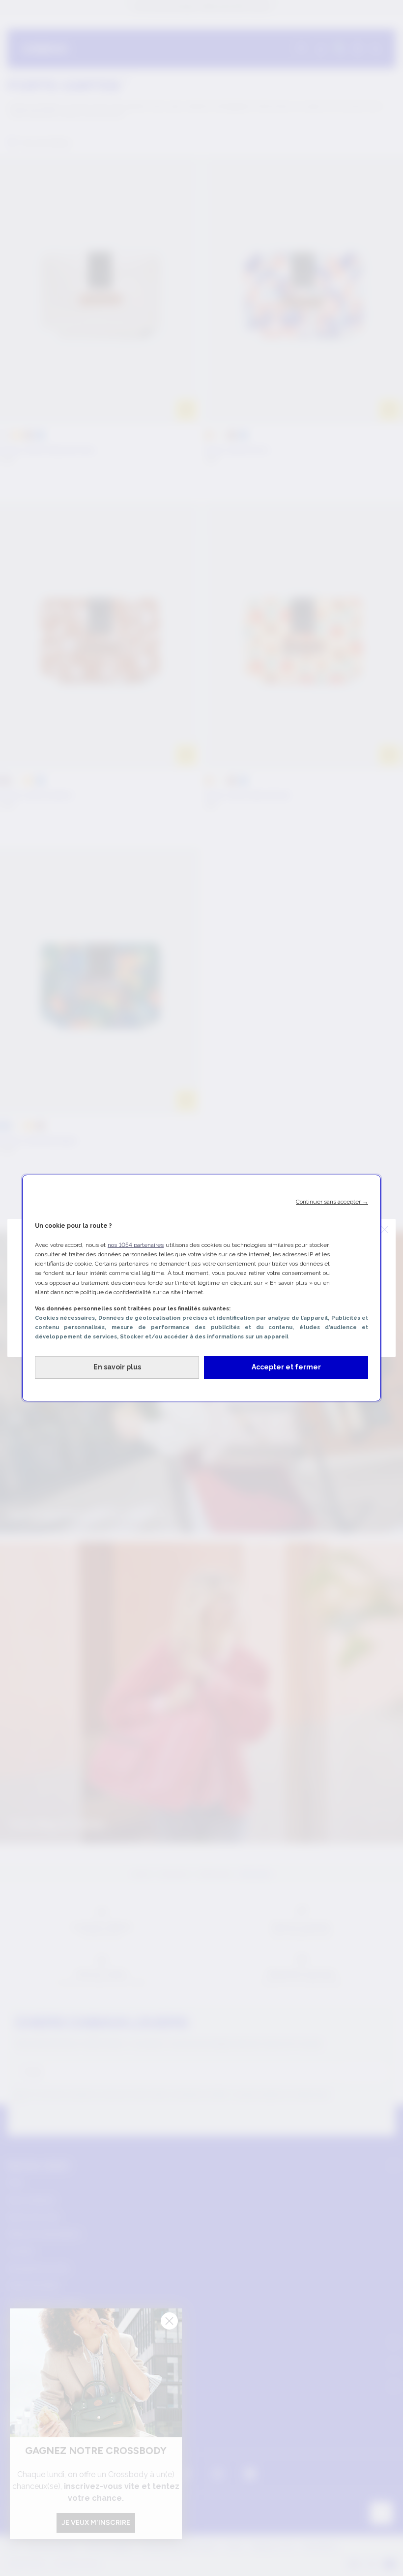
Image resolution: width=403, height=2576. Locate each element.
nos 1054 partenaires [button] (136, 1245)
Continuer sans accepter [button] (332, 1202)
